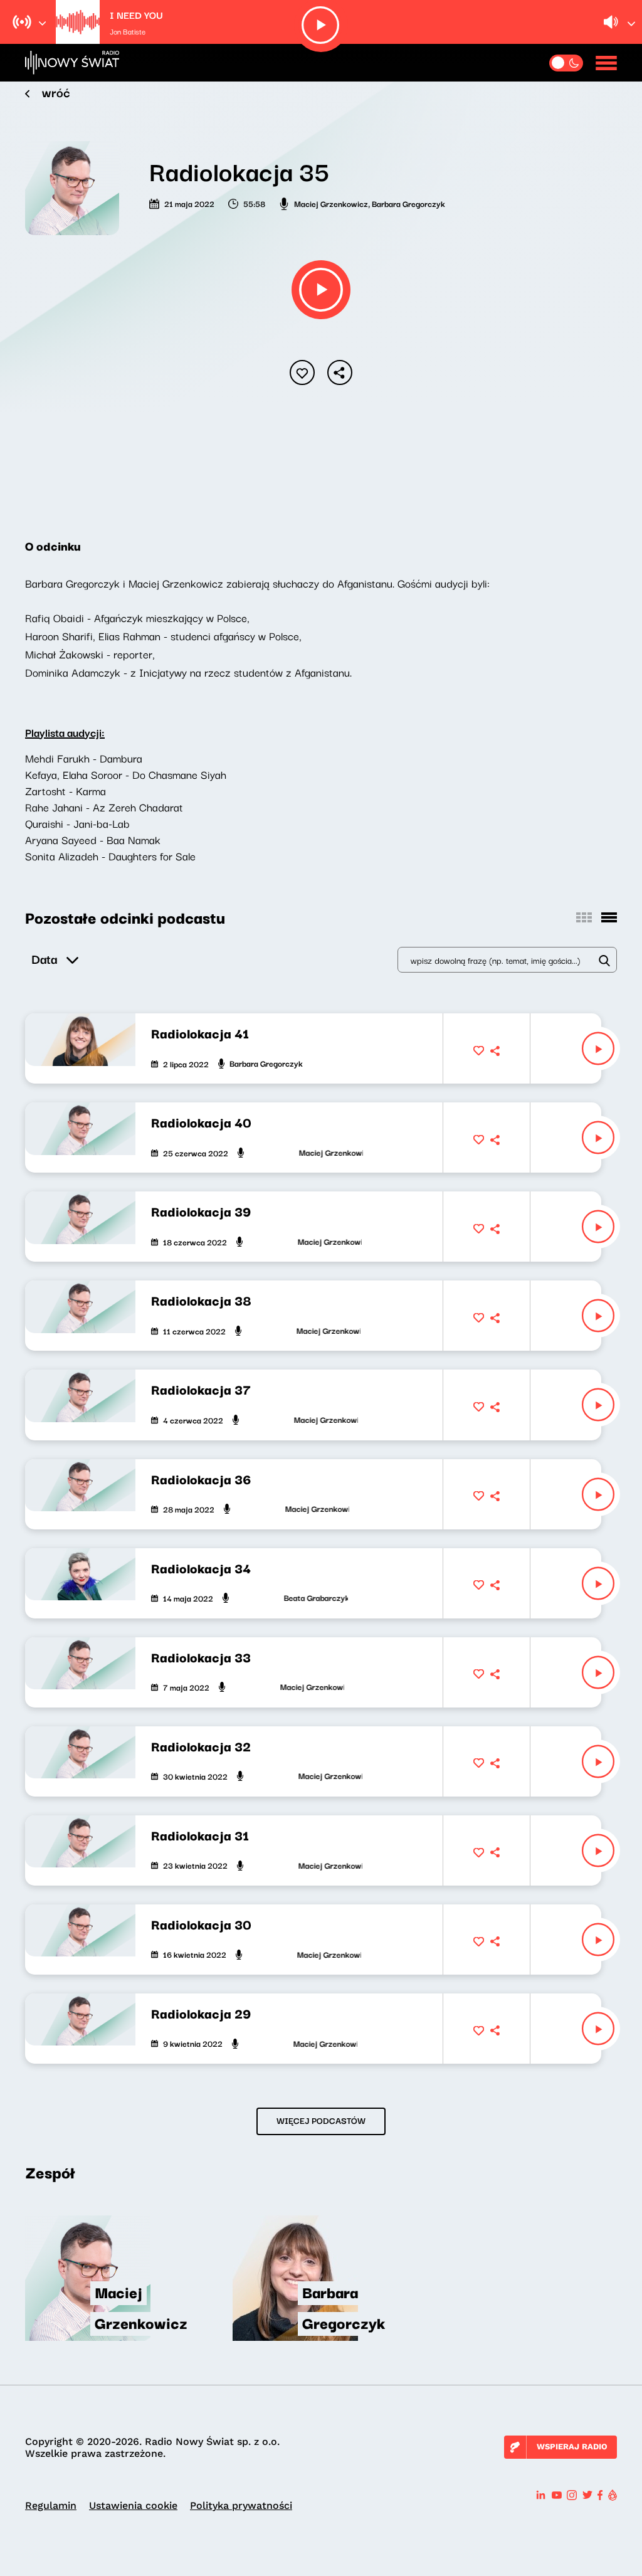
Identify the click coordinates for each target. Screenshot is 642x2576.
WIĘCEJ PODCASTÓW (321, 2120)
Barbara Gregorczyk (408, 203)
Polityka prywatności (241, 2505)
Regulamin (51, 2505)
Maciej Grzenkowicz (331, 203)
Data (44, 958)
